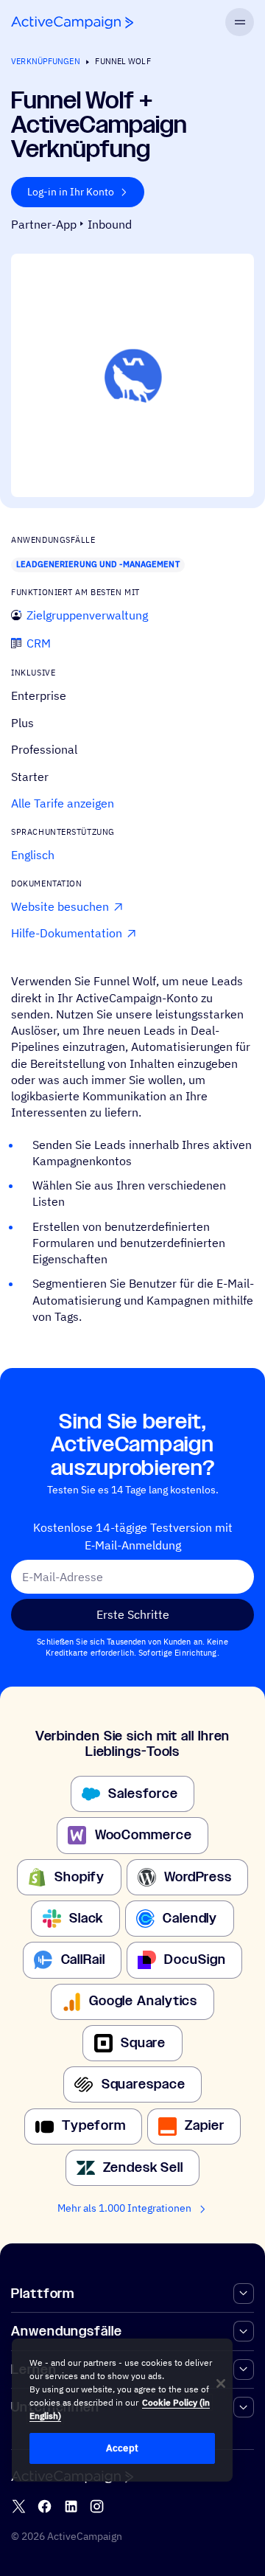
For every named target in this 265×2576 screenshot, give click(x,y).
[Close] (221, 2384)
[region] (122, 2410)
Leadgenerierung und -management (98, 564)
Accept (122, 2448)
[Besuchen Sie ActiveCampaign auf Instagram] (97, 2506)
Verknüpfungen (45, 61)
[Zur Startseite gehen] (72, 22)
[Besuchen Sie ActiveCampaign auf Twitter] (19, 2506)
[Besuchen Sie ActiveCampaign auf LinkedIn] (71, 2506)
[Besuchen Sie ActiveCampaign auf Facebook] (45, 2506)
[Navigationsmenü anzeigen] (239, 22)
